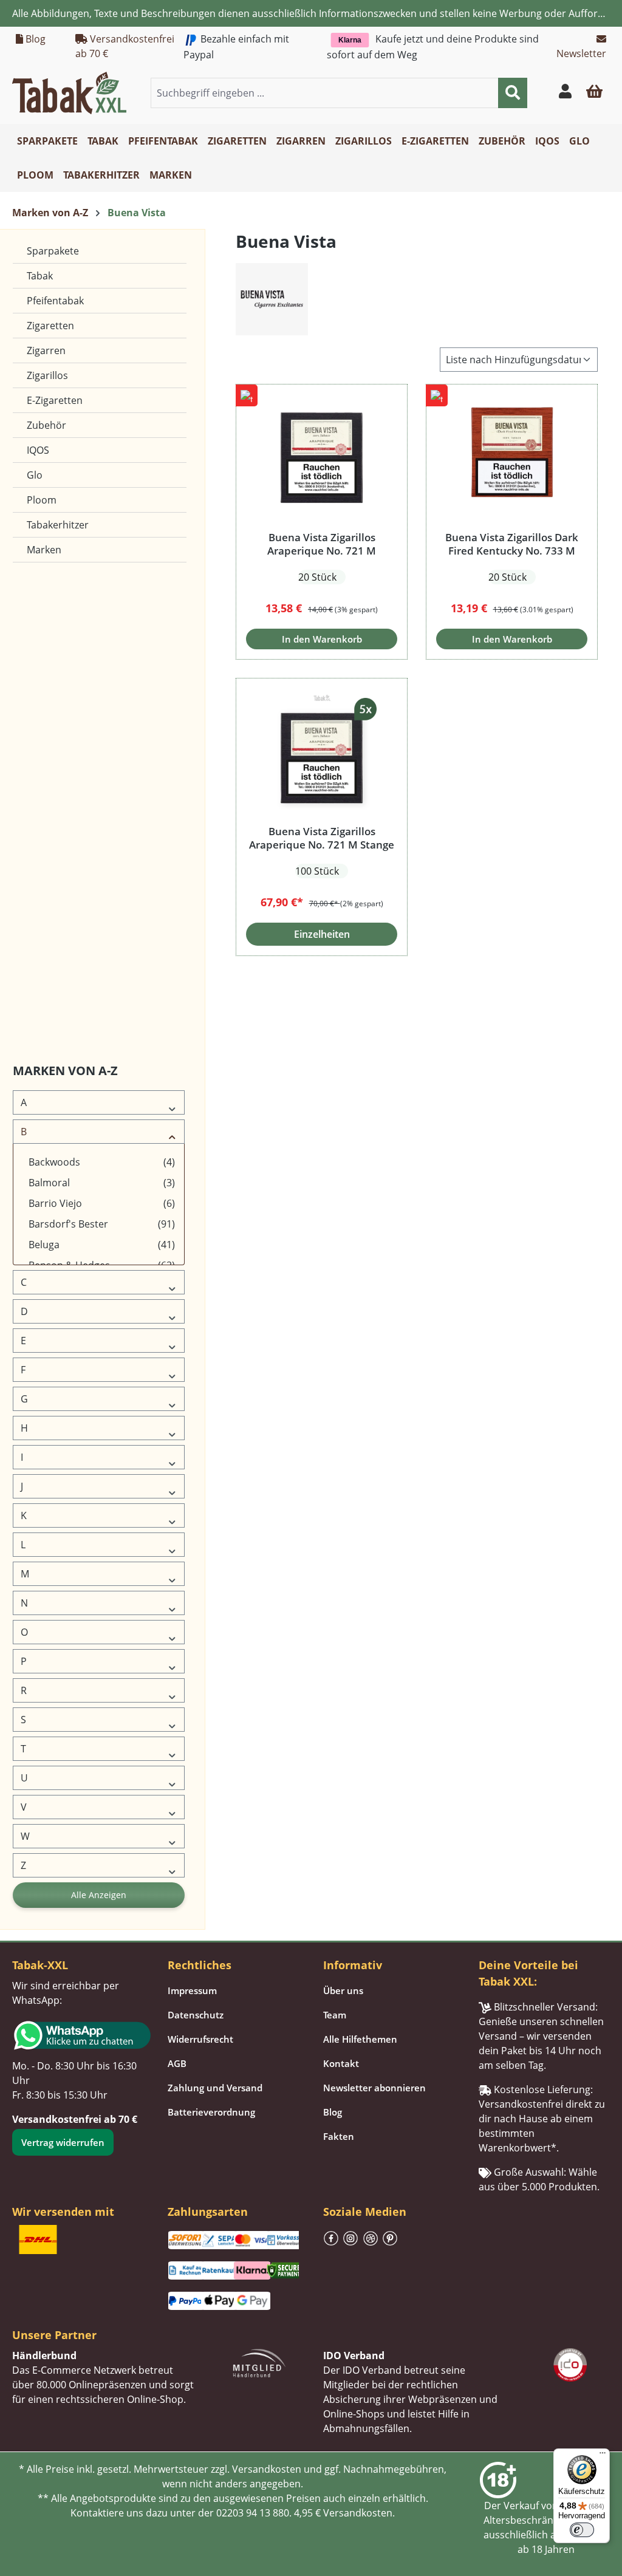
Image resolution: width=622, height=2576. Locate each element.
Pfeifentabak (55, 301)
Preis (29, 1001)
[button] (594, 93)
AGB (177, 2063)
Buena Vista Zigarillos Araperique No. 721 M (322, 544)
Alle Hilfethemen (360, 2039)
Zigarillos (47, 375)
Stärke (32, 972)
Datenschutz (196, 2015)
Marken (44, 550)
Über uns (343, 1990)
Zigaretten (50, 326)
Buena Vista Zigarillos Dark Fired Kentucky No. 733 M (512, 544)
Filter (29, 680)
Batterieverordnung (211, 2112)
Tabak (40, 276)
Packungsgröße (48, 855)
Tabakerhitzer (58, 525)
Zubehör (46, 425)
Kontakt (341, 2063)
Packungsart (43, 826)
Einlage (33, 651)
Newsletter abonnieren (374, 2088)
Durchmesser (45, 622)
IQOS (38, 450)
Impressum (192, 1990)
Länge (31, 797)
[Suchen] (513, 93)
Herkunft (36, 709)
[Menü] (603, 2456)
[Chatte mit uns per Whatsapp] (78, 2035)
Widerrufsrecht (200, 2039)
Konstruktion (44, 767)
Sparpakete (53, 251)
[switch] (582, 2530)
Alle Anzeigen (99, 1895)
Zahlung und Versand (215, 2088)
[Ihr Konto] (565, 93)
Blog (34, 39)
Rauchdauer (42, 913)
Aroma (32, 942)
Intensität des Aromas (61, 738)
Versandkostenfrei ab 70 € (125, 46)
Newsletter (581, 53)
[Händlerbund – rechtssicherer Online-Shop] (259, 2362)
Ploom (42, 500)
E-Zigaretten (55, 400)
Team (335, 2015)
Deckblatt (38, 593)
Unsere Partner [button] (54, 2335)
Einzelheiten (322, 934)
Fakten (339, 2136)
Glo (35, 475)
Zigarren (46, 350)
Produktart (39, 884)
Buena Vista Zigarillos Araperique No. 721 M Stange (322, 838)
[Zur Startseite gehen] (69, 92)
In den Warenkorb (322, 639)
